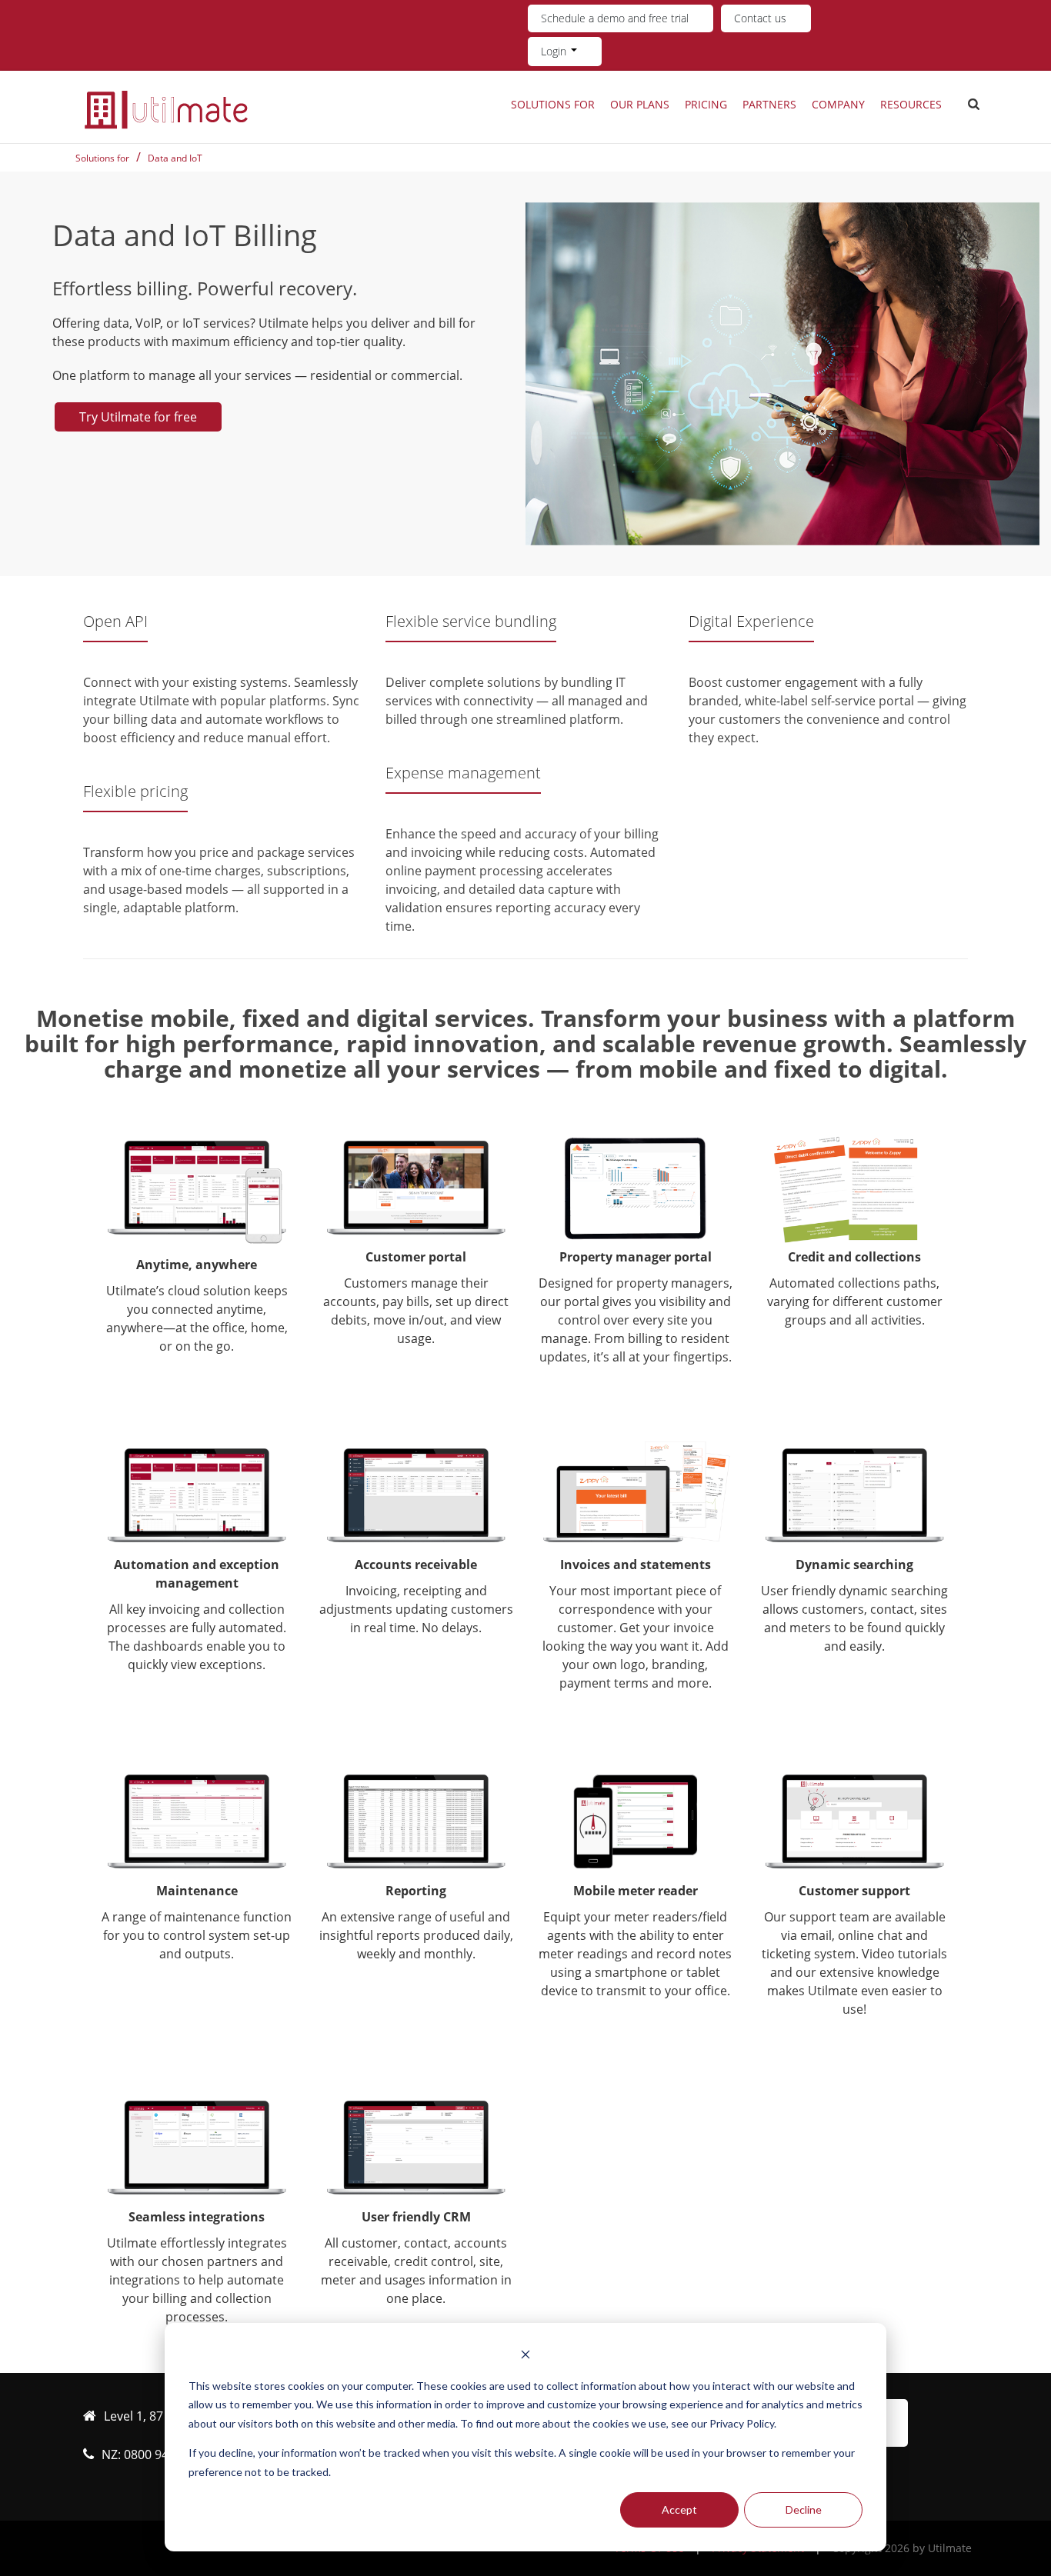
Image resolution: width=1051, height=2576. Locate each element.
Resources (911, 104)
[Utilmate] (166, 109)
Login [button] (555, 51)
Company (838, 104)
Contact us (760, 18)
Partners (769, 104)
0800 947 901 (162, 2454)
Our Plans (640, 104)
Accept (679, 2509)
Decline (804, 2509)
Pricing (706, 104)
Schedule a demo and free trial (615, 18)
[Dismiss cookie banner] (525, 2356)
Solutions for (553, 104)
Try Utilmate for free (138, 417)
